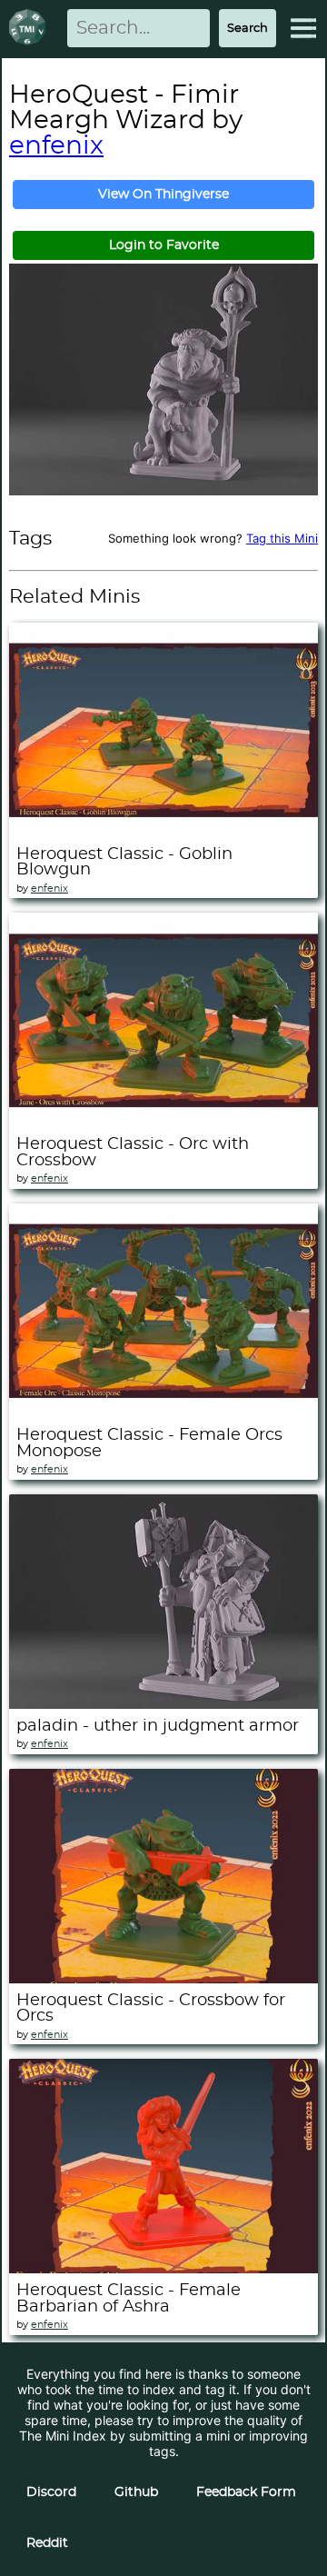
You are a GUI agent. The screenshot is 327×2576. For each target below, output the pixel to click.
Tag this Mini (282, 538)
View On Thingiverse (163, 195)
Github (136, 2492)
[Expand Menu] (303, 28)
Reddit (47, 2543)
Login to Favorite (164, 245)
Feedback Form (246, 2492)
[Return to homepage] (31, 29)
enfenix (56, 146)
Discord (51, 2492)
